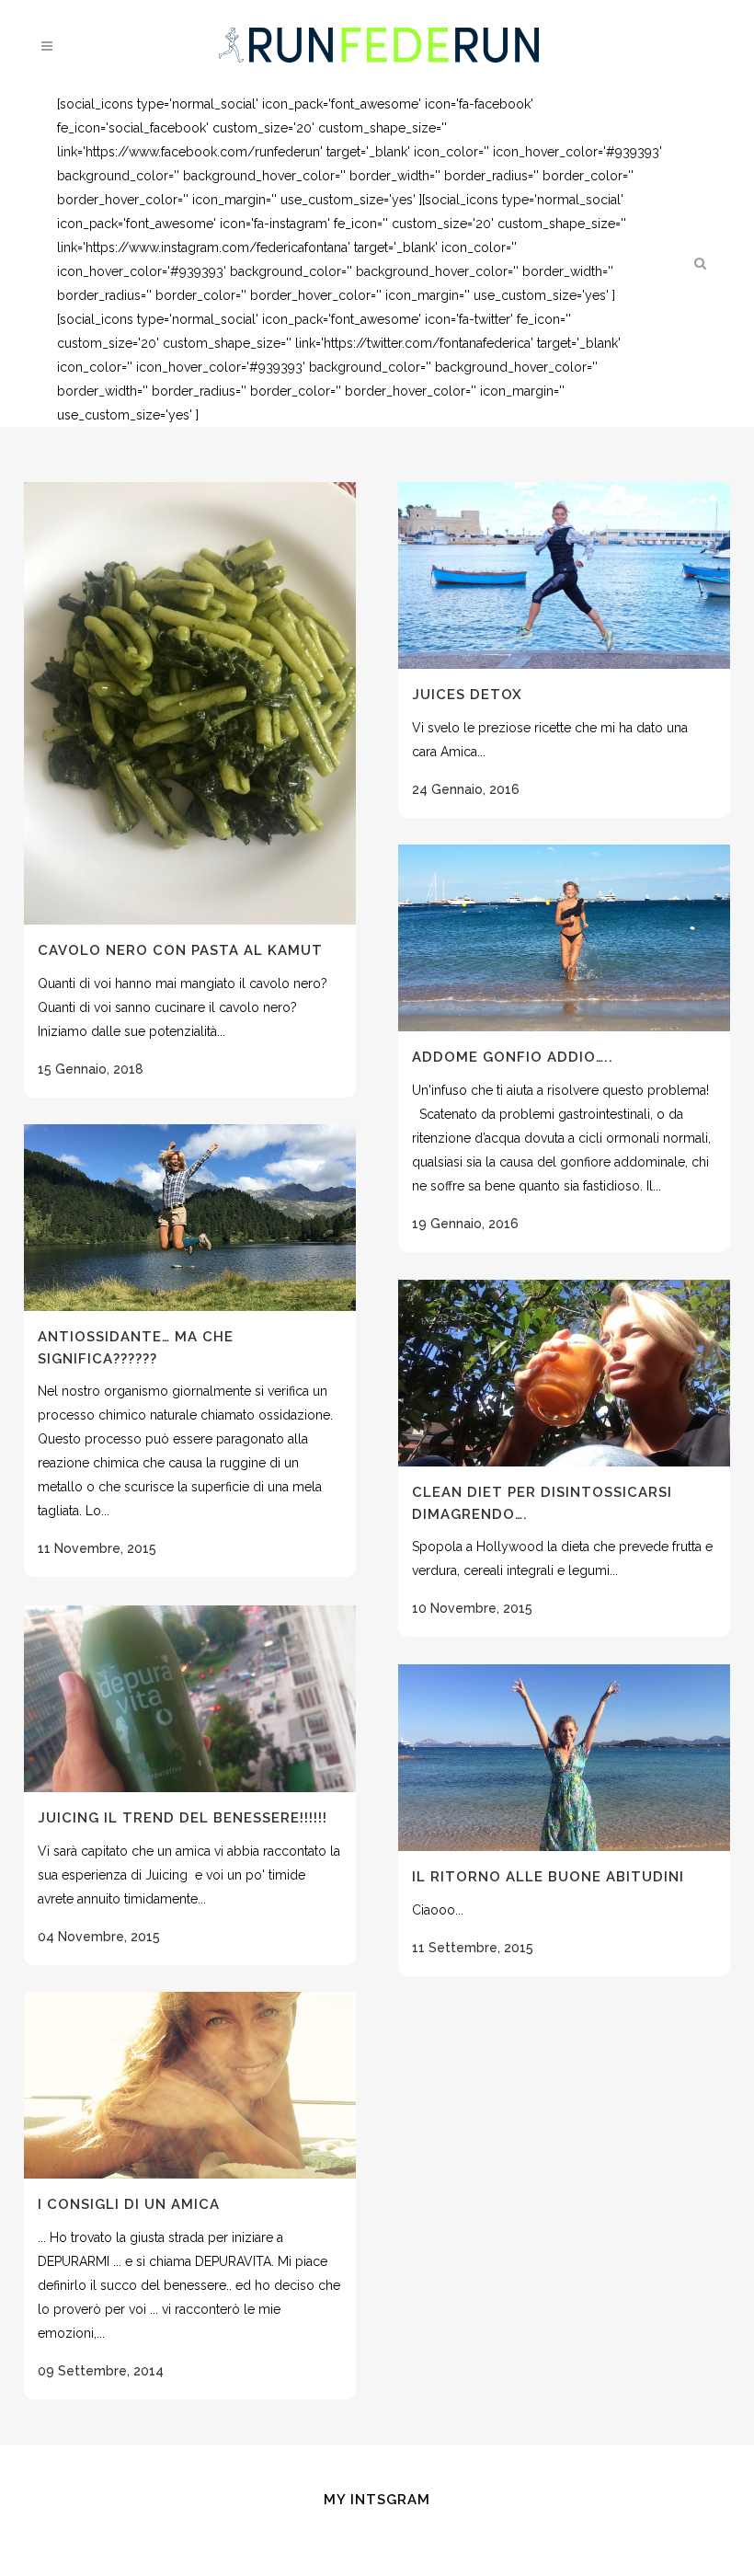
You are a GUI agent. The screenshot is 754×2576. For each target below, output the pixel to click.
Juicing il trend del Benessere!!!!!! (183, 1818)
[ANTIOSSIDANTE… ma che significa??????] (190, 1218)
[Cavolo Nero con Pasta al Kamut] (190, 703)
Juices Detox (467, 695)
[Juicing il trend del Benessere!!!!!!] (190, 1699)
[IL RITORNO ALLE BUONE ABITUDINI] (564, 1758)
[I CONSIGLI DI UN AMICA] (190, 2085)
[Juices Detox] (564, 575)
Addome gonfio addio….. (513, 1057)
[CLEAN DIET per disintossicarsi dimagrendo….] (564, 1373)
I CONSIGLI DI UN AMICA (129, 2204)
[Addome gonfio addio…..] (564, 938)
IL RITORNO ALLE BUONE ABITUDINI (548, 1877)
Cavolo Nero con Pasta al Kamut (180, 950)
